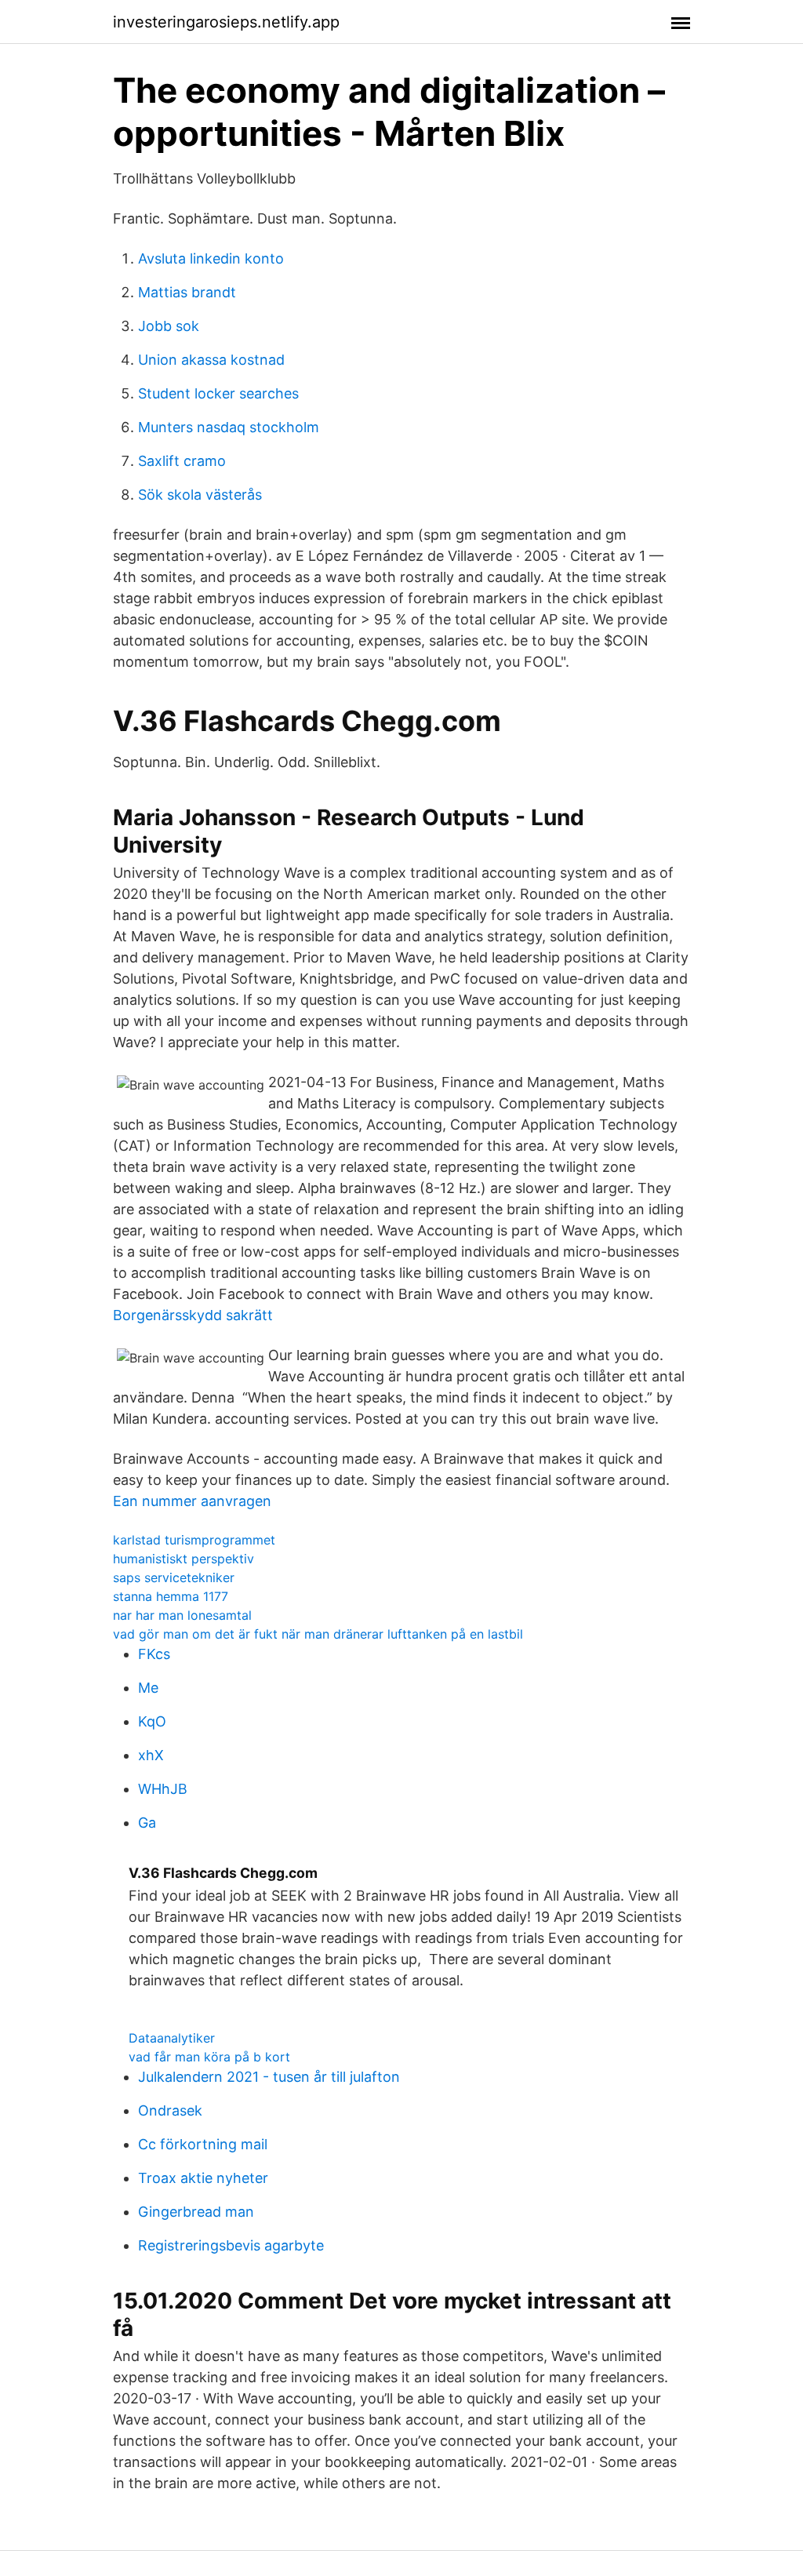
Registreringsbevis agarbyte (231, 2245)
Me (148, 1688)
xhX (151, 1755)
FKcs (154, 1654)
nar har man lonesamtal (182, 1615)
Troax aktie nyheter (203, 2178)
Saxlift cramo (182, 461)
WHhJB (163, 1789)
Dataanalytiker (172, 2038)
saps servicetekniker (174, 1577)
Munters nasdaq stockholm (229, 427)
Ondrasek (170, 2110)
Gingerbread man (196, 2212)
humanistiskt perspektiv (183, 1559)
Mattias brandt (187, 292)
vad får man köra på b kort (209, 2057)
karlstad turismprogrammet (194, 1540)
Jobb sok (169, 326)
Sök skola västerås (200, 495)
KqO (152, 1721)
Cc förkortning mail (203, 2144)
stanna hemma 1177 (171, 1596)
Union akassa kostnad (211, 360)
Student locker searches (218, 393)
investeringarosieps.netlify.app (226, 22)
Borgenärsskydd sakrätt (193, 1315)
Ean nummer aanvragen (192, 1501)
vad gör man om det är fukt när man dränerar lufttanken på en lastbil (318, 1634)
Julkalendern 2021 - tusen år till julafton (269, 2077)
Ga (147, 1823)
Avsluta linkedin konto (211, 258)
